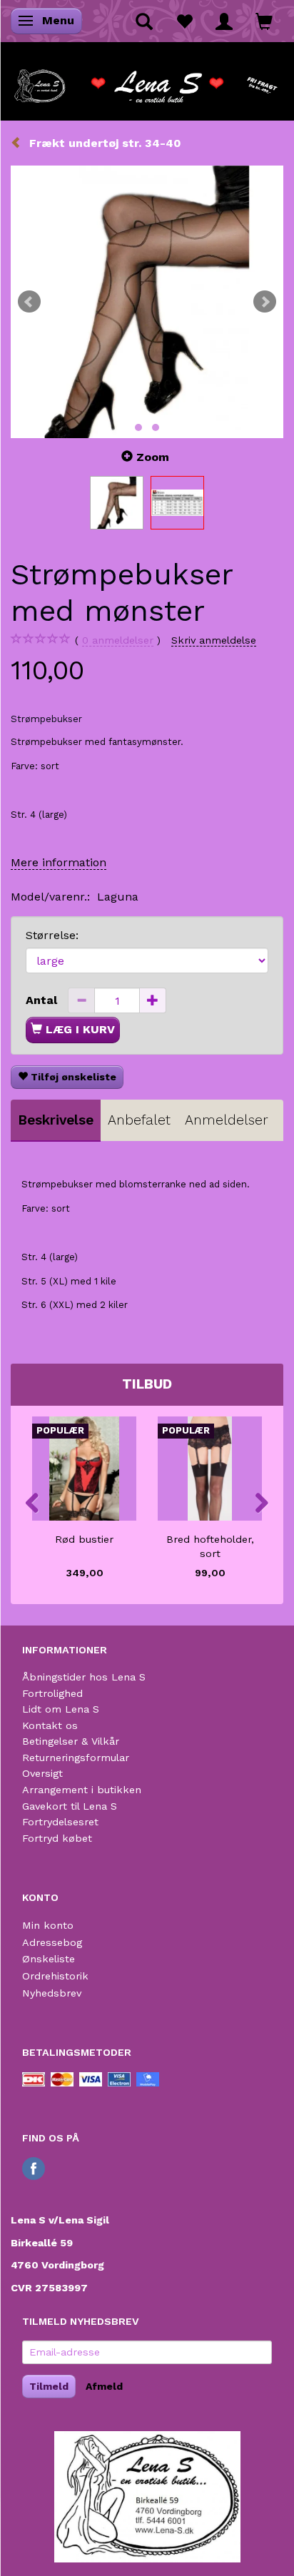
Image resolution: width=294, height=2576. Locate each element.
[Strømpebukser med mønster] (147, 302)
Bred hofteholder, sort (210, 1547)
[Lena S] (147, 81)
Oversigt (42, 1773)
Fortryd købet (57, 1838)
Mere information (59, 862)
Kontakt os (50, 1725)
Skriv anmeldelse (214, 640)
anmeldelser (118, 640)
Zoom (153, 457)
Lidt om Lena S (61, 1709)
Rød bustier (84, 1539)
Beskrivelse (56, 1120)
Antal (43, 1000)
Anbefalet (139, 1120)
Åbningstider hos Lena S (84, 1677)
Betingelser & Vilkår (71, 1741)
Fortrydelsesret (60, 1822)
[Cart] (264, 21)
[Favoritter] (184, 21)
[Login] (224, 21)
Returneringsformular (76, 1758)
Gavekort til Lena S (70, 1806)
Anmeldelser (227, 1120)
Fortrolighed (52, 1693)
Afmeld (104, 2386)
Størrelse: (52, 935)
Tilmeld (49, 2386)
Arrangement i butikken (82, 1790)
